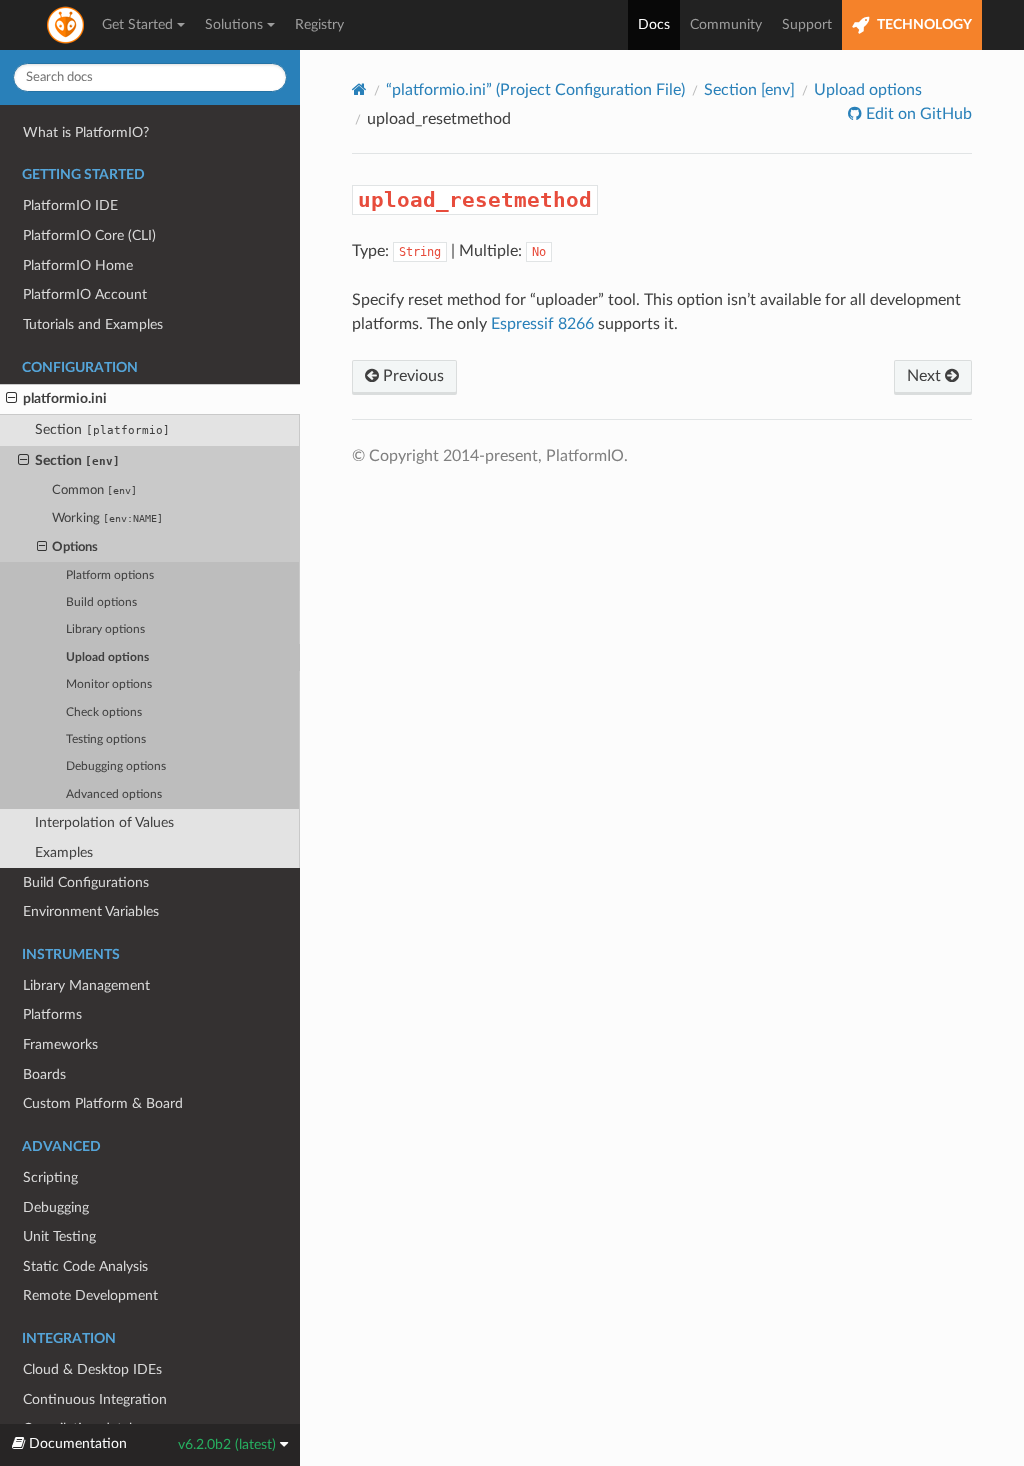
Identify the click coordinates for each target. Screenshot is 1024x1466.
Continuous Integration (95, 1399)
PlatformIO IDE (70, 205)
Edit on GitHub (917, 114)
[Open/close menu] (11, 399)
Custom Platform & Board (103, 1103)
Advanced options (114, 794)
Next (926, 376)
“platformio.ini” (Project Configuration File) (535, 90)
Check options (104, 712)
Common (94, 490)
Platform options (110, 575)
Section (102, 429)
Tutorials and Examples (93, 324)
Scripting (50, 1177)
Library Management (86, 985)
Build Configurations (86, 882)
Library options (105, 629)
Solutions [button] (234, 25)
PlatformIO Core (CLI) (89, 235)
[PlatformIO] (67, 25)
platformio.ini (65, 398)
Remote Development (90, 1295)
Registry (319, 25)
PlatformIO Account (85, 294)
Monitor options (109, 684)
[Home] (359, 89)
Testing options (106, 739)
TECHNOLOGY (923, 25)
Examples (64, 852)
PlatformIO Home (78, 265)
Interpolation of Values (104, 822)
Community (726, 25)
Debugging (56, 1207)
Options (75, 547)
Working (107, 518)
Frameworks (60, 1044)
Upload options (107, 657)
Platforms (52, 1014)
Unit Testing (59, 1236)
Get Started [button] (137, 25)
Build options (101, 602)
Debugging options (116, 766)
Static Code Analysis (85, 1266)
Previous (411, 376)
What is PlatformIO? (86, 132)
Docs (654, 25)
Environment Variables (91, 911)
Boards (44, 1074)
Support (807, 25)
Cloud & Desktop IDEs (92, 1369)
